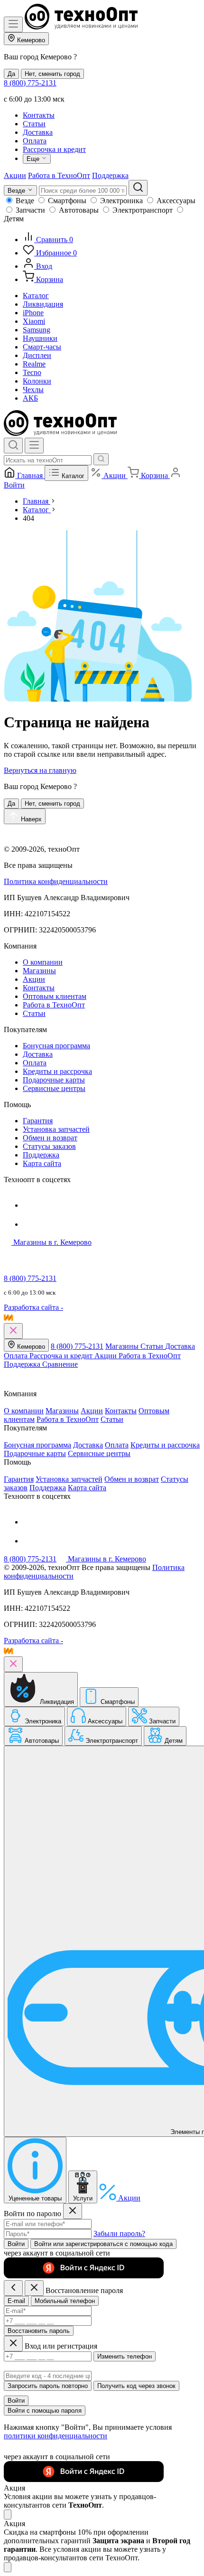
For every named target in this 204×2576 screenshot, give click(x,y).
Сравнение (60, 1364)
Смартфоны (67, 201)
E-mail (16, 2301)
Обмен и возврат (50, 1138)
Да (11, 74)
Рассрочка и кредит (54, 149)
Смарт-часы (42, 347)
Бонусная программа (56, 1046)
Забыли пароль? (119, 2233)
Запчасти (30, 210)
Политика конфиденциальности (56, 881)
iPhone (33, 313)
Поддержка (110, 175)
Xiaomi (34, 321)
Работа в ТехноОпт (59, 175)
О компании (43, 962)
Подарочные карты (54, 1080)
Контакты (39, 115)
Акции (15, 175)
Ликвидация (43, 304)
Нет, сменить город (52, 74)
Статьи (34, 124)
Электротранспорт (143, 210)
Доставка (38, 132)
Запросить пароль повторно (48, 2386)
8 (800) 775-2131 (30, 83)
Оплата (35, 141)
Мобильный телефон (65, 2301)
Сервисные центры (54, 1088)
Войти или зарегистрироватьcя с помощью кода (103, 2244)
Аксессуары (176, 201)
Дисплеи (37, 355)
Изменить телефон (125, 2356)
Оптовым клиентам (55, 996)
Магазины (39, 971)
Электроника (121, 201)
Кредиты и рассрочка (57, 1071)
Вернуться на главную (40, 770)
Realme (34, 364)
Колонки (37, 381)
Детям (14, 219)
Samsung (37, 330)
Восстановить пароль (39, 2331)
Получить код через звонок (136, 2386)
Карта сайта (42, 1163)
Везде (25, 201)
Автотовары (79, 210)
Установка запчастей (56, 1129)
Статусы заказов (49, 1146)
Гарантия (38, 1121)
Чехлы (33, 390)
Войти (16, 2244)
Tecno (32, 372)
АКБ (30, 398)
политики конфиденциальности (56, 2436)
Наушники (40, 338)
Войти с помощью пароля (45, 2411)
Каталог (36, 296)
